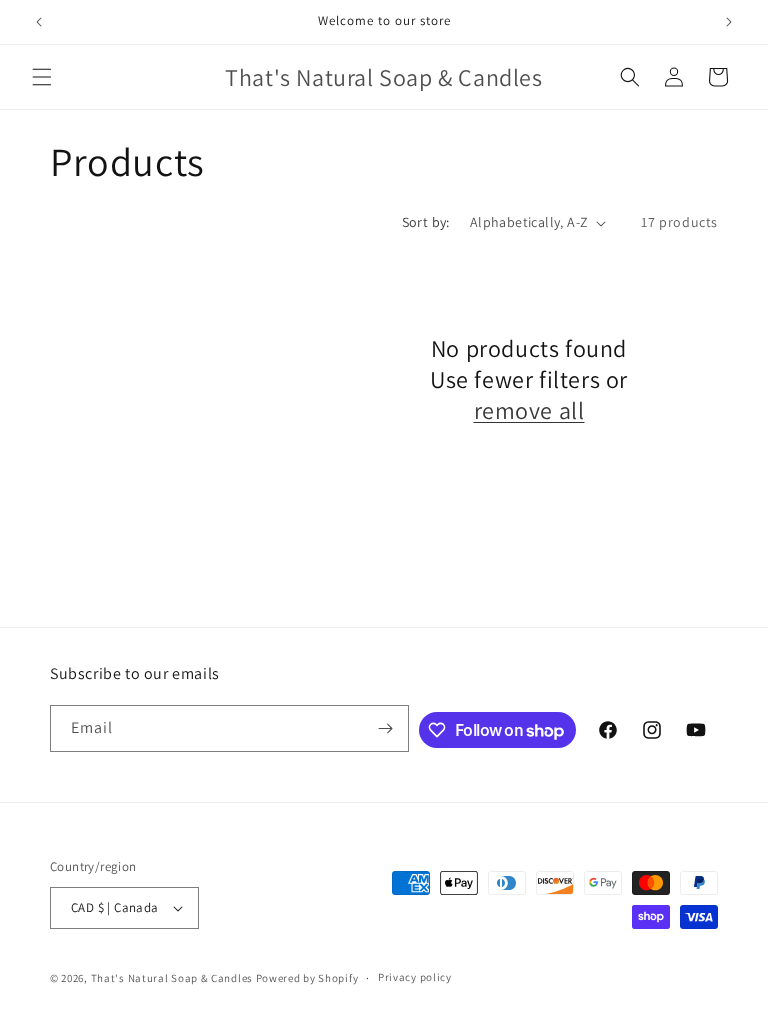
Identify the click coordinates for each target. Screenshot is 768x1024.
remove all (529, 410)
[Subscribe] (386, 728)
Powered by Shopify (307, 978)
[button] (42, 77)
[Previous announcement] (39, 22)
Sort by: (426, 222)
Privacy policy (415, 977)
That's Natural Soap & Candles (172, 978)
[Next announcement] (729, 22)
